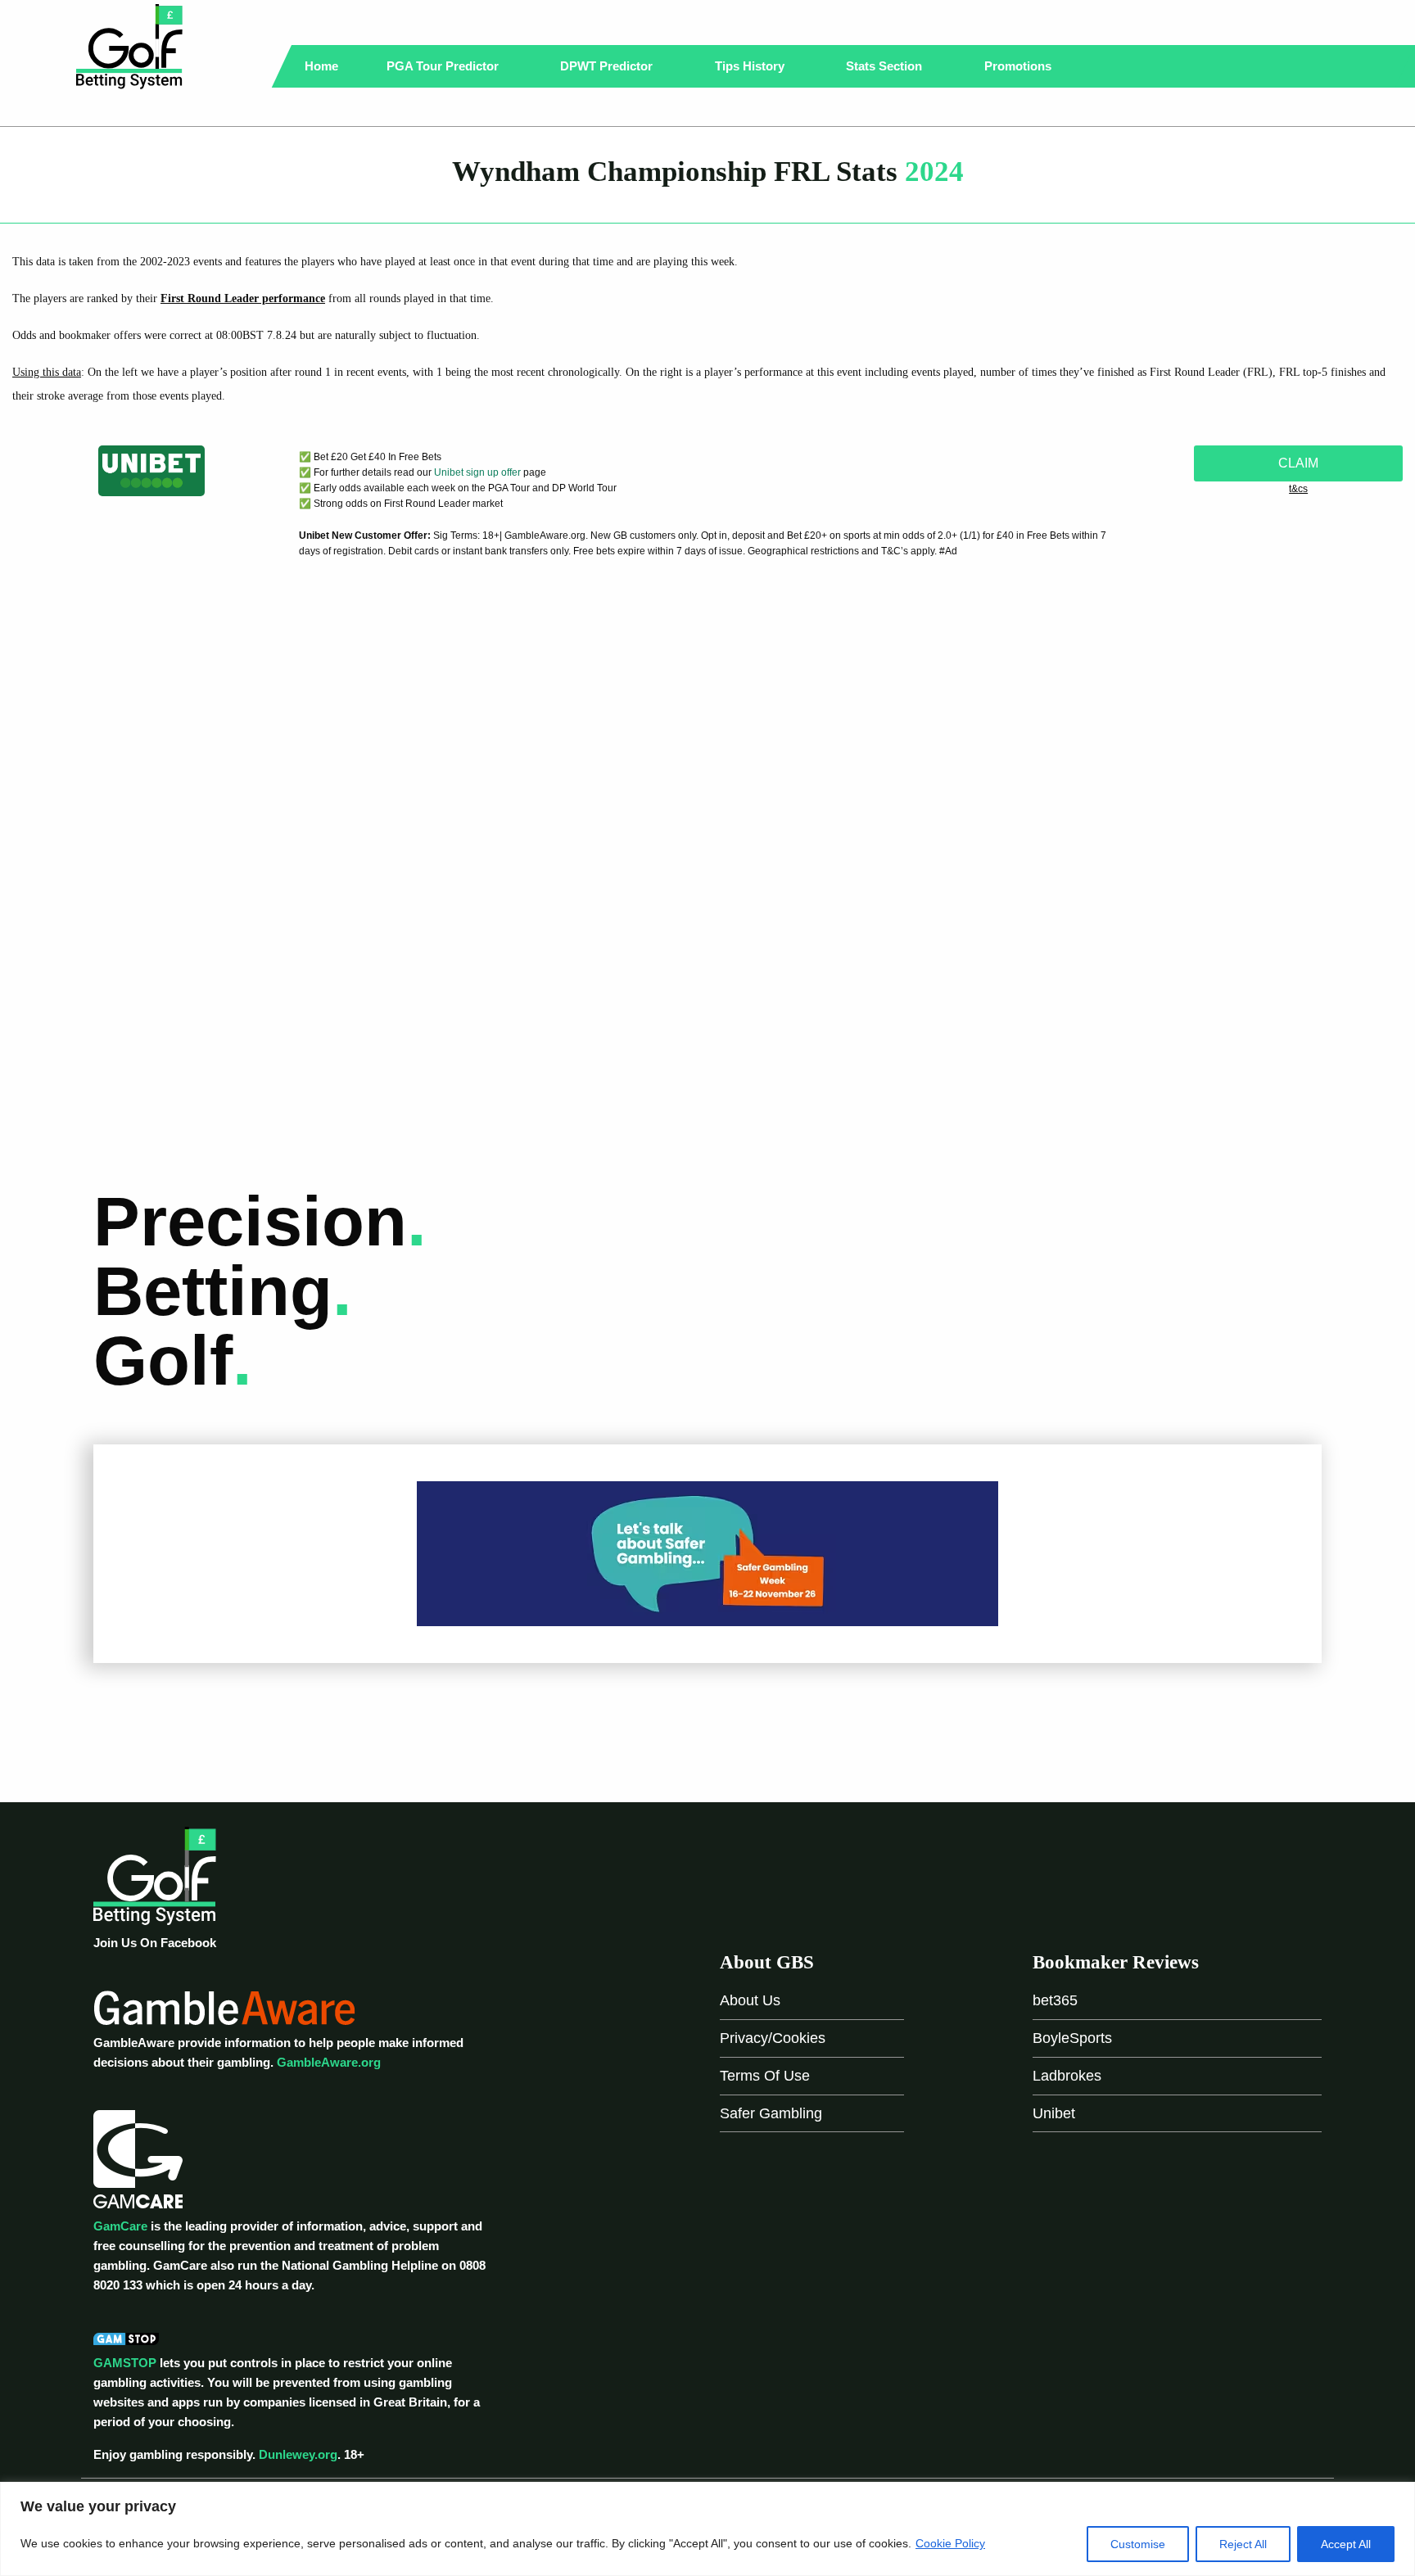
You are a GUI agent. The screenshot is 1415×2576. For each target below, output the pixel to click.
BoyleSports (1072, 2038)
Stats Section (886, 66)
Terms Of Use (765, 2076)
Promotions (1019, 66)
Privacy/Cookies (773, 2038)
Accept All (1346, 2544)
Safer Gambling (771, 2113)
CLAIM (1298, 463)
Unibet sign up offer (477, 472)
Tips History (751, 66)
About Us (750, 2000)
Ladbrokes (1067, 2076)
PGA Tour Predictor (444, 66)
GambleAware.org (329, 2062)
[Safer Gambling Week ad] (707, 1553)
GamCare (120, 2226)
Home (321, 66)
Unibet (1054, 2113)
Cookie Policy (950, 2543)
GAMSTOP (125, 2363)
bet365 (1055, 2000)
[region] (707, 2529)
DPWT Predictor (608, 66)
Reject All (1243, 2544)
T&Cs (1298, 489)
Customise (1138, 2544)
